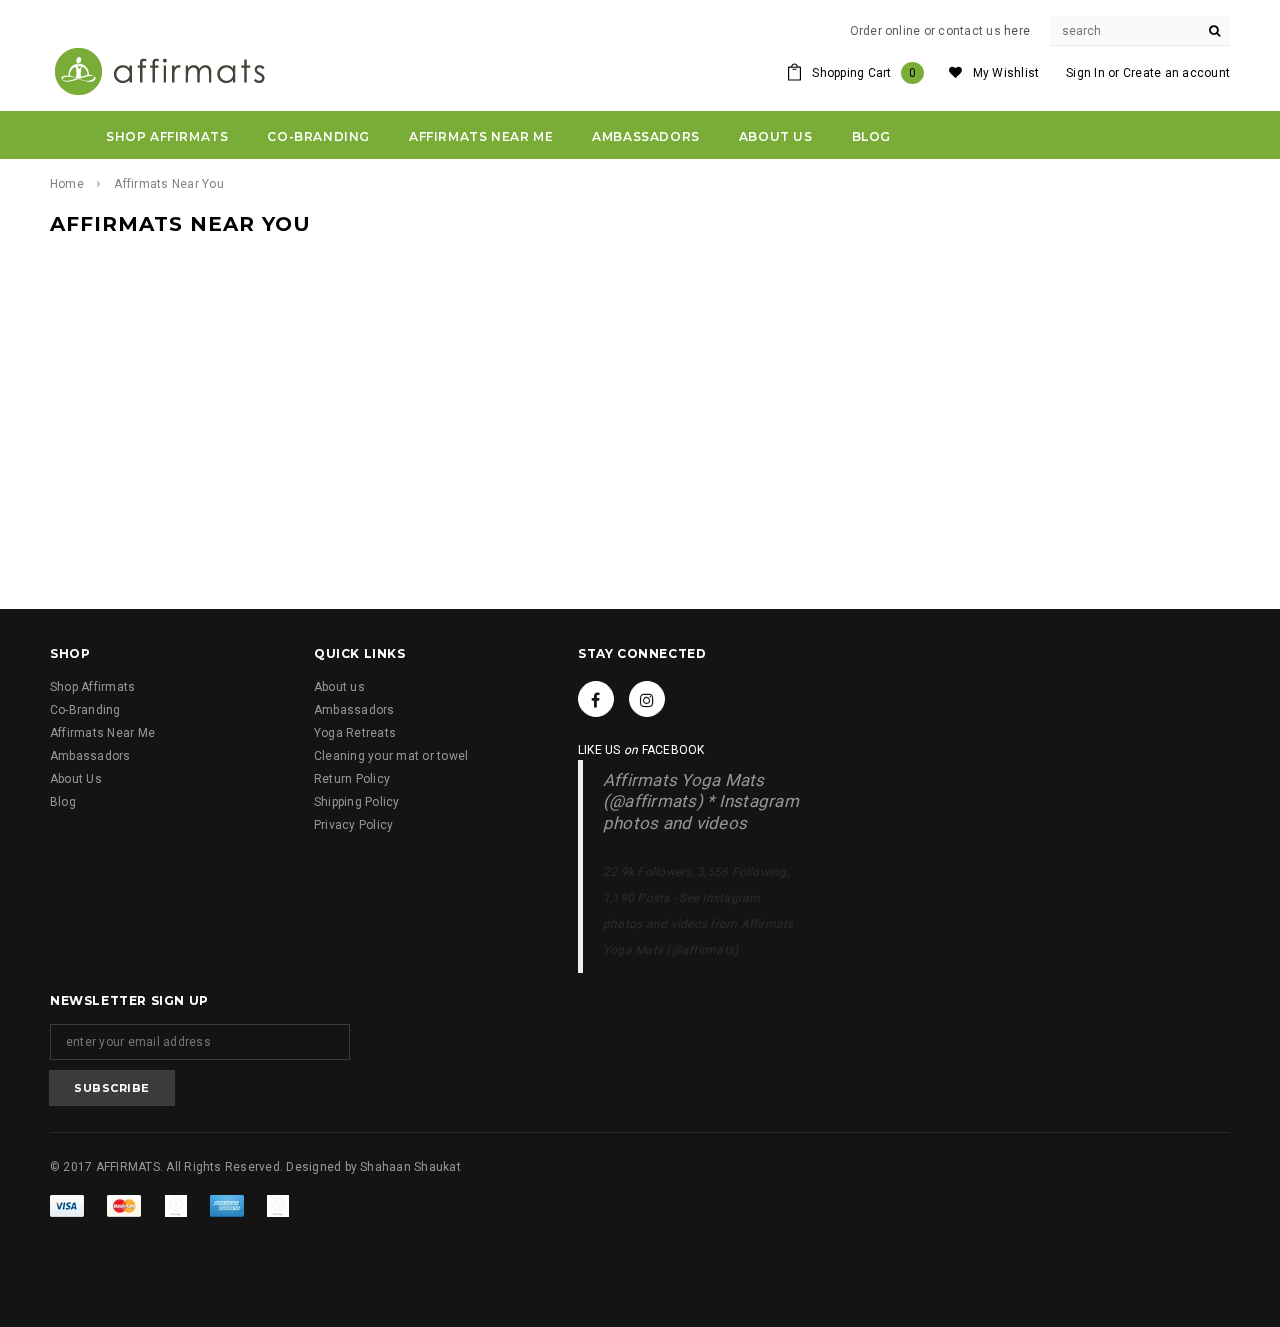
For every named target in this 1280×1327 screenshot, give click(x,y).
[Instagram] (647, 699)
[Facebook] (596, 699)
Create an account (1176, 73)
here (1017, 31)
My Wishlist (1006, 73)
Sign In (1085, 73)
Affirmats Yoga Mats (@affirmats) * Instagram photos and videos (701, 801)
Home (67, 184)
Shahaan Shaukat (410, 1167)
